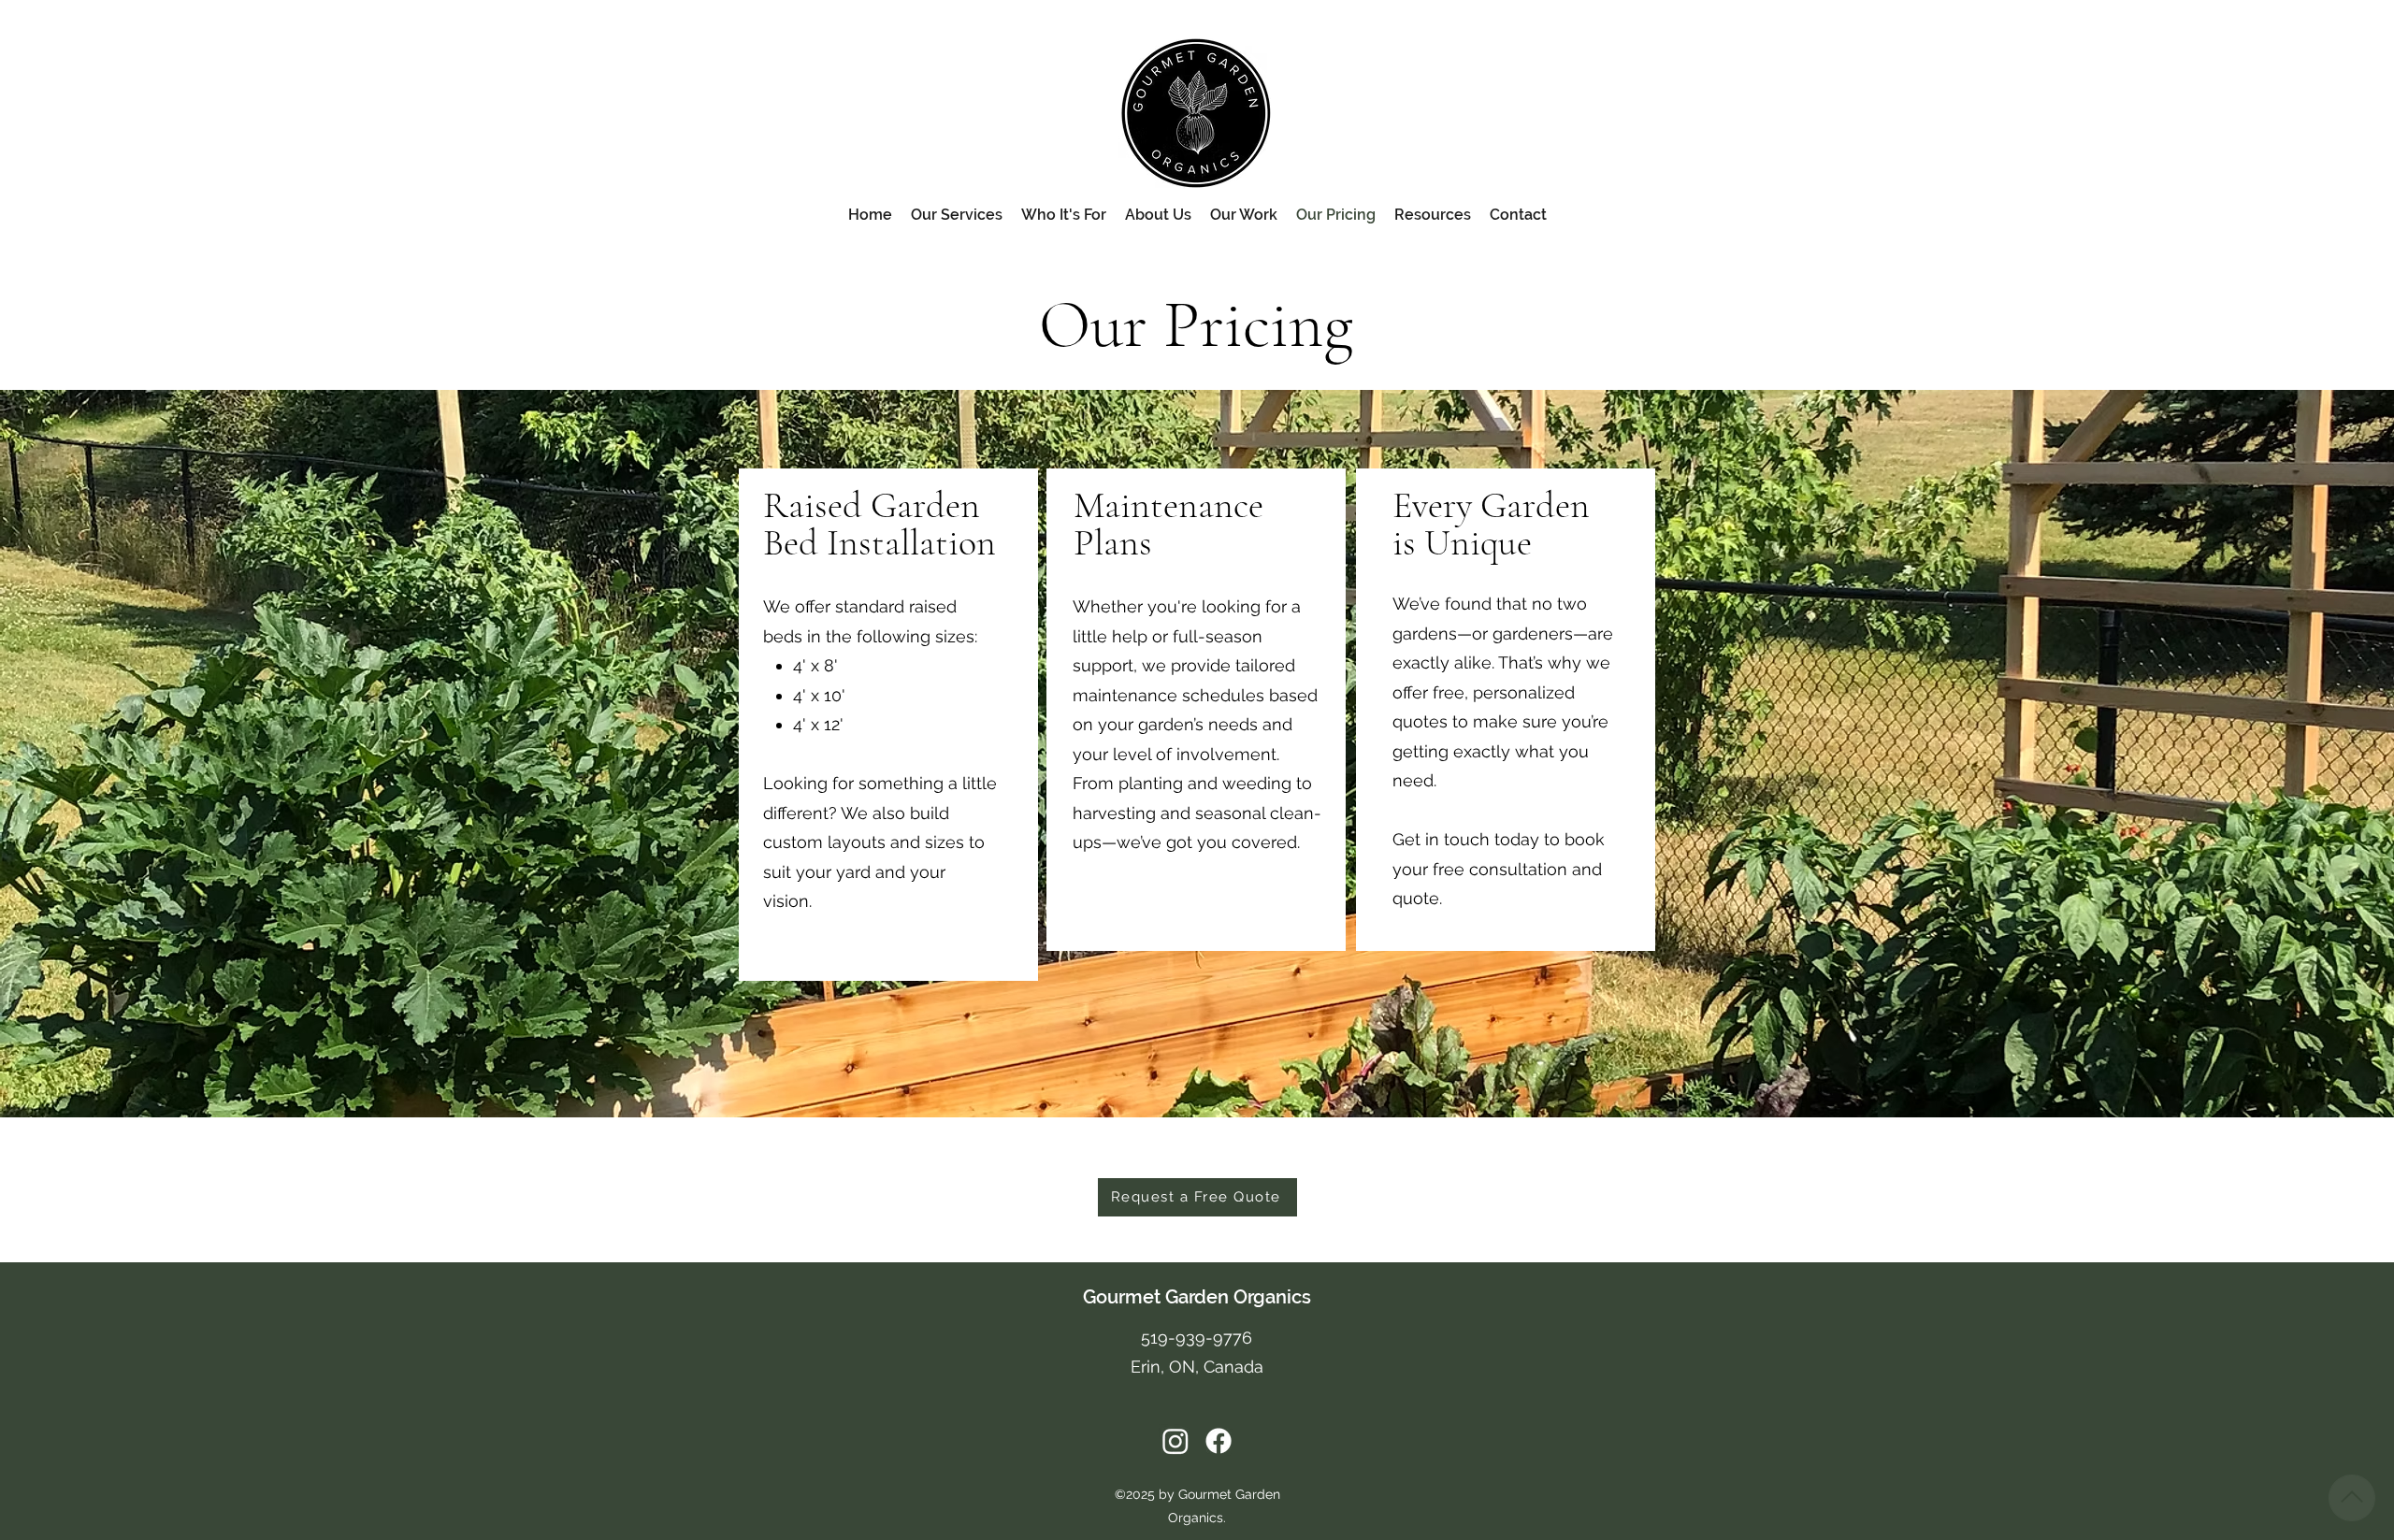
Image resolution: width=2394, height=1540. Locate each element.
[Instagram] (1175, 1441)
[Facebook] (1219, 1441)
